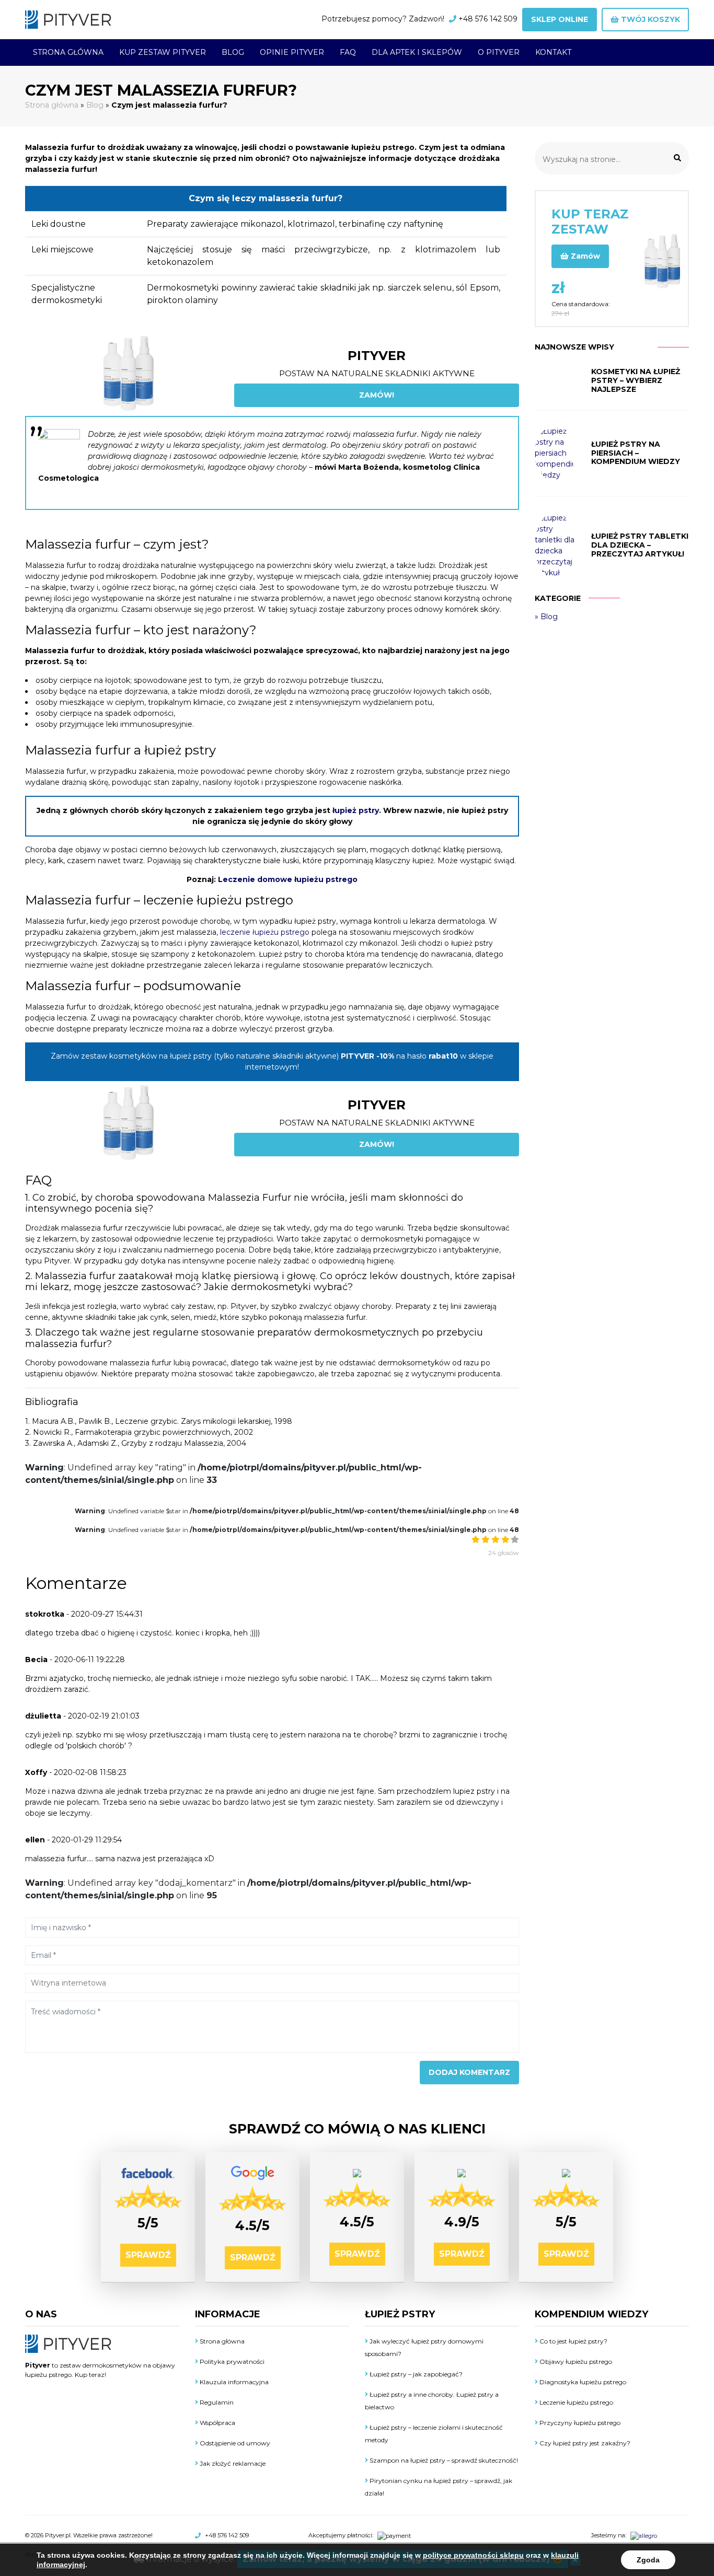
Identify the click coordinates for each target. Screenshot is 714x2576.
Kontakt (553, 52)
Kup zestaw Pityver (163, 52)
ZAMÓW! (377, 395)
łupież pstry (356, 810)
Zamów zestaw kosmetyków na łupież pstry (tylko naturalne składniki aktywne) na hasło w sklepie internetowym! (272, 1061)
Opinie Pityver (292, 52)
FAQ (348, 52)
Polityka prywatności (231, 2362)
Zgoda (648, 2560)
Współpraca (217, 2423)
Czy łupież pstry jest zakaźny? (584, 2443)
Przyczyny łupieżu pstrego (579, 2423)
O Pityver (499, 52)
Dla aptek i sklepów (417, 52)
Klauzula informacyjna (233, 2382)
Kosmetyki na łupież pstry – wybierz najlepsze (636, 380)
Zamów (584, 256)
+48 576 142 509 (488, 19)
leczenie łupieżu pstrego (265, 932)
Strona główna (68, 52)
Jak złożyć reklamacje (232, 2463)
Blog (233, 52)
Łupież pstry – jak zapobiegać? (415, 2374)
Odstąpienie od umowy (234, 2443)
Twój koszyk (649, 19)
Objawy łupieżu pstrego (575, 2362)
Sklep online (560, 19)
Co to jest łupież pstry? (573, 2341)
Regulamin (216, 2402)
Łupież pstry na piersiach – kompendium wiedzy (636, 453)
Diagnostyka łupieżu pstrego (582, 2382)
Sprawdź (148, 2255)
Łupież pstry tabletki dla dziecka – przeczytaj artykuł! (640, 545)
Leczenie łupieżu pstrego (575, 2402)
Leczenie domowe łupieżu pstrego (288, 879)
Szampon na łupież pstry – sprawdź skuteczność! (443, 2460)
